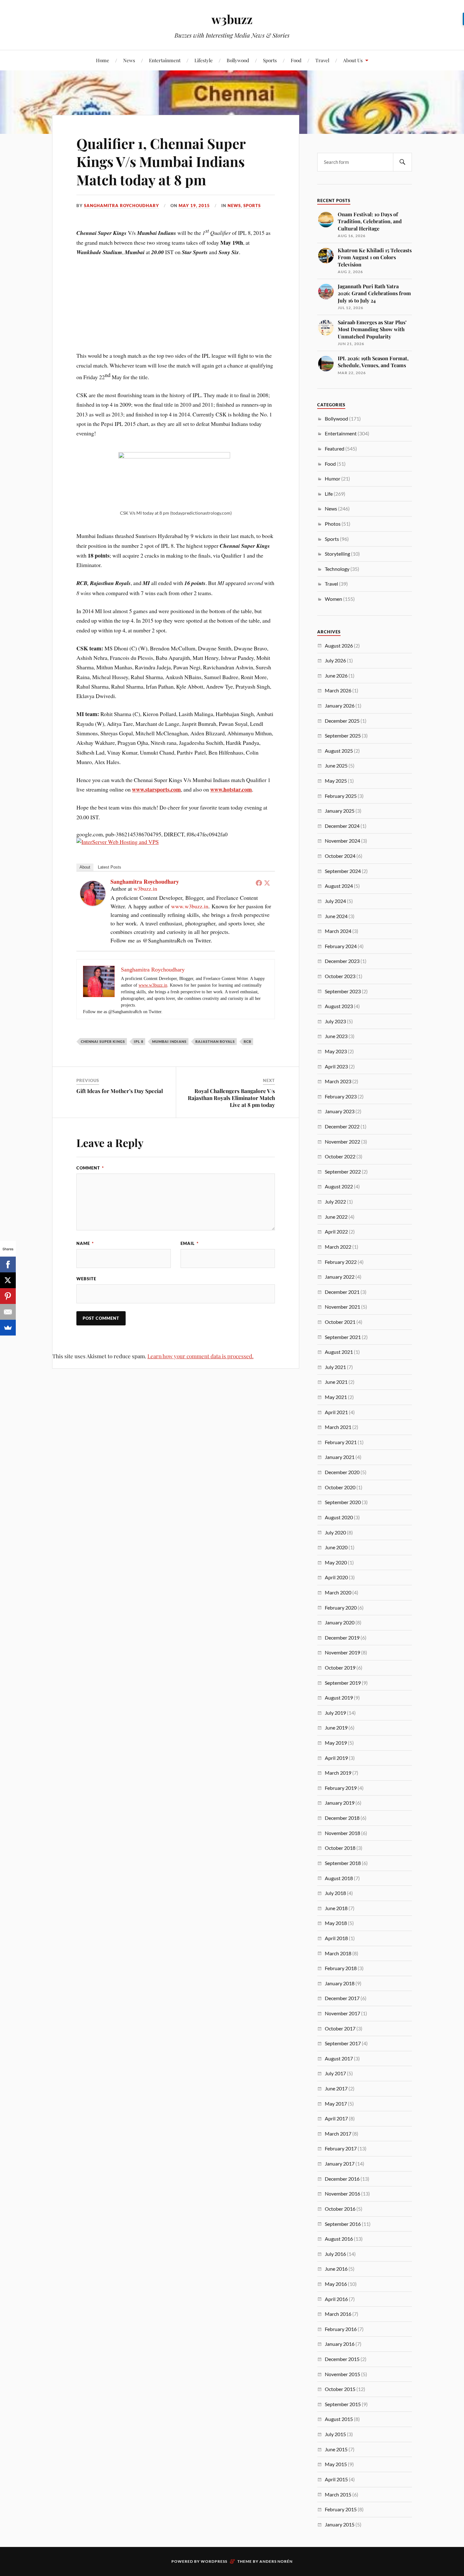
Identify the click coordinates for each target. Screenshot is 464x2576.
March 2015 (338, 2494)
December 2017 (342, 1998)
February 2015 (341, 2509)
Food (296, 60)
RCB (247, 1041)
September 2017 (343, 2043)
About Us (353, 60)
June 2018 (336, 1908)
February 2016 (341, 2329)
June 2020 (336, 1547)
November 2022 (342, 1142)
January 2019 (340, 1803)
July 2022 (335, 1201)
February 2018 (341, 1968)
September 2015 (343, 2404)
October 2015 (340, 2389)
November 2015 (342, 2374)
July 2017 (335, 2073)
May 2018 (336, 1923)
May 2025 (336, 781)
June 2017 (336, 2088)
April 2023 (336, 1066)
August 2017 (339, 2058)
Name (85, 1243)
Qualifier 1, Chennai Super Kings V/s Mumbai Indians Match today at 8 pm (161, 161)
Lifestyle (204, 60)
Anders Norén (276, 2561)
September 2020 (343, 1502)
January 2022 (340, 1277)
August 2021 (339, 1352)
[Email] (8, 1312)
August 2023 (339, 1006)
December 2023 (342, 961)
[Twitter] (267, 883)
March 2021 (338, 1427)
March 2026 (338, 690)
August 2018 (339, 1878)
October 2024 (340, 856)
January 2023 (340, 1111)
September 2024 (343, 871)
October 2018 (340, 1848)
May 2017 (336, 2104)
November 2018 (342, 1833)
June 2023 (336, 1036)
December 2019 (342, 1638)
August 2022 (339, 1186)
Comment (90, 1168)
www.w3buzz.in (190, 906)
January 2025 (340, 811)
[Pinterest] (8, 1296)
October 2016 (340, 2209)
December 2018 (342, 1818)
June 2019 (336, 1727)
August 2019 (339, 1697)
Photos (333, 524)
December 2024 (342, 826)
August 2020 (339, 1517)
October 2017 (340, 2028)
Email (190, 1243)
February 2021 (341, 1442)
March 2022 (338, 1247)
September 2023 (343, 991)
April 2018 (336, 1938)
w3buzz (232, 19)
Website (86, 1279)
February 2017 (341, 2148)
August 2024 (339, 886)
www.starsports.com (156, 789)
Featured (335, 448)
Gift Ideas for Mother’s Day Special (120, 1091)
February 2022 (341, 1262)
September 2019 (343, 1683)
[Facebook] (259, 883)
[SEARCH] (402, 162)
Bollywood (238, 60)
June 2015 (336, 2449)
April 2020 (336, 1577)
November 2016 (342, 2193)
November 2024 (342, 841)
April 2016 (336, 2299)
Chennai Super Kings (103, 1041)
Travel (322, 60)
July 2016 (335, 2254)
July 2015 (335, 2434)
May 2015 (336, 2464)
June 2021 (336, 1382)
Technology (337, 569)
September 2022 (343, 1171)
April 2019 (336, 1758)
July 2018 (335, 1893)
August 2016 (339, 2239)
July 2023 (335, 1021)
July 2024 (335, 901)
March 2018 (338, 1953)
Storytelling (337, 554)
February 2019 (341, 1788)
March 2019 (338, 1773)
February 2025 (341, 796)
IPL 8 (139, 1041)
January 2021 (340, 1457)
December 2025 (342, 721)
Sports (270, 60)
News (129, 60)
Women (333, 599)
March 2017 (338, 2134)
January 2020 (340, 1622)
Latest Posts (110, 867)
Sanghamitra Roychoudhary (122, 206)
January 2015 (340, 2524)
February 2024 (341, 946)
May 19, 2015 (194, 206)
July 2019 (335, 1713)
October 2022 (340, 1156)
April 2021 (336, 1412)
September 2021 (343, 1337)
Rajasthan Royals (215, 1041)
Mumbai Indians (169, 1041)
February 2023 (341, 1096)
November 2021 (342, 1307)
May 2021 (336, 1397)
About (85, 867)
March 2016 (338, 2314)
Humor (333, 478)
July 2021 (335, 1367)
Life (329, 494)
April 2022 (336, 1231)
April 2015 (336, 2479)
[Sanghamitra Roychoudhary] (93, 904)
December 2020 (342, 1472)
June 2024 (336, 916)
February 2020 (341, 1608)
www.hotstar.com (231, 789)
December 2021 (342, 1292)
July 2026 (335, 660)
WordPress (214, 2561)
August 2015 (339, 2419)
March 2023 (338, 1081)
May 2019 (336, 1743)
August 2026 (339, 645)
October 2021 (340, 1322)
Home (103, 60)
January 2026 (340, 705)
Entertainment (165, 60)
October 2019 (340, 1668)
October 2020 (340, 1487)
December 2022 (342, 1126)
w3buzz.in (145, 888)
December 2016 (342, 2179)
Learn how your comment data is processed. (200, 1356)
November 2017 (342, 2013)
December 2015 (342, 2359)
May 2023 (336, 1051)
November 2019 (342, 1652)
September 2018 (343, 1863)
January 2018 (340, 1983)
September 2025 (343, 735)
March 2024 (338, 931)
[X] (8, 1280)
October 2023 (340, 976)
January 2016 (340, 2344)
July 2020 (335, 1532)
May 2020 (336, 1562)
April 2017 (336, 2118)
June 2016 (336, 2269)
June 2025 (336, 765)
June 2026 (336, 675)
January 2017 (340, 2164)
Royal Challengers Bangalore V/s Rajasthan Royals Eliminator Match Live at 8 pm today (231, 1098)
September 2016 (343, 2224)
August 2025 (339, 751)
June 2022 (336, 1217)
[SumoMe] (8, 1328)
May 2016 (336, 2284)
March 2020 (338, 1592)
